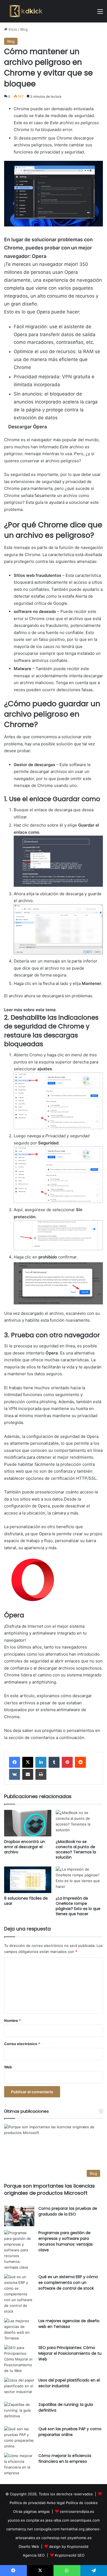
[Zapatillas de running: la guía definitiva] (19, 2412)
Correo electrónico (22, 2044)
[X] (28, 1762)
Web (8, 2067)
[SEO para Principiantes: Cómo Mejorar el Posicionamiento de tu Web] (19, 2359)
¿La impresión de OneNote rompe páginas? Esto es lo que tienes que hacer (78, 1906)
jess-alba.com (57, 2520)
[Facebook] (15, 1762)
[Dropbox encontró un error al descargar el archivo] (28, 1823)
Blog (24, 29)
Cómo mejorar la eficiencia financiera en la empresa (65, 2459)
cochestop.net (54, 2538)
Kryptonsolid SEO (70, 2555)
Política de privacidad (28, 2503)
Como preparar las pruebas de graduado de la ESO (68, 2211)
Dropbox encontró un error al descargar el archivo (25, 1847)
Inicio (12, 29)
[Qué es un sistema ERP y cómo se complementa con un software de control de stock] (19, 2294)
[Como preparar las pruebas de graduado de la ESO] (19, 2216)
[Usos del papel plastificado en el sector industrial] (19, 2388)
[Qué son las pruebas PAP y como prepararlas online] (19, 2438)
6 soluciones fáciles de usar (26, 1901)
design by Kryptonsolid (69, 2546)
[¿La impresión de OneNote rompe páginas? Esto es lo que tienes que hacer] (79, 1880)
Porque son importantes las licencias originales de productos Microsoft (50, 2189)
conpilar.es (35, 2520)
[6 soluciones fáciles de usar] (28, 1880)
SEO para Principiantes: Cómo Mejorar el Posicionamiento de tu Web (70, 2353)
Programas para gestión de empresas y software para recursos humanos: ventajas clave (66, 2241)
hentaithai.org (73, 2529)
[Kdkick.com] (26, 11)
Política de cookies (82, 2503)
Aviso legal (56, 2503)
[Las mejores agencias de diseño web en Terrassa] (19, 2330)
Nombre (12, 2020)
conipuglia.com (47, 2529)
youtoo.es (16, 2520)
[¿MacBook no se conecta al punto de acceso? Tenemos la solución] (79, 1823)
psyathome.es (80, 2538)
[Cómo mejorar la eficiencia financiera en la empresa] (19, 2464)
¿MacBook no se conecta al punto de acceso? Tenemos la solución (76, 1849)
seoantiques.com (85, 2520)
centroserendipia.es (77, 2511)
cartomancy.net (20, 2529)
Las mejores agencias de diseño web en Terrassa (69, 2324)
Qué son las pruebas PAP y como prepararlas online (70, 2432)
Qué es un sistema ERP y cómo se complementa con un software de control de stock (68, 2283)
